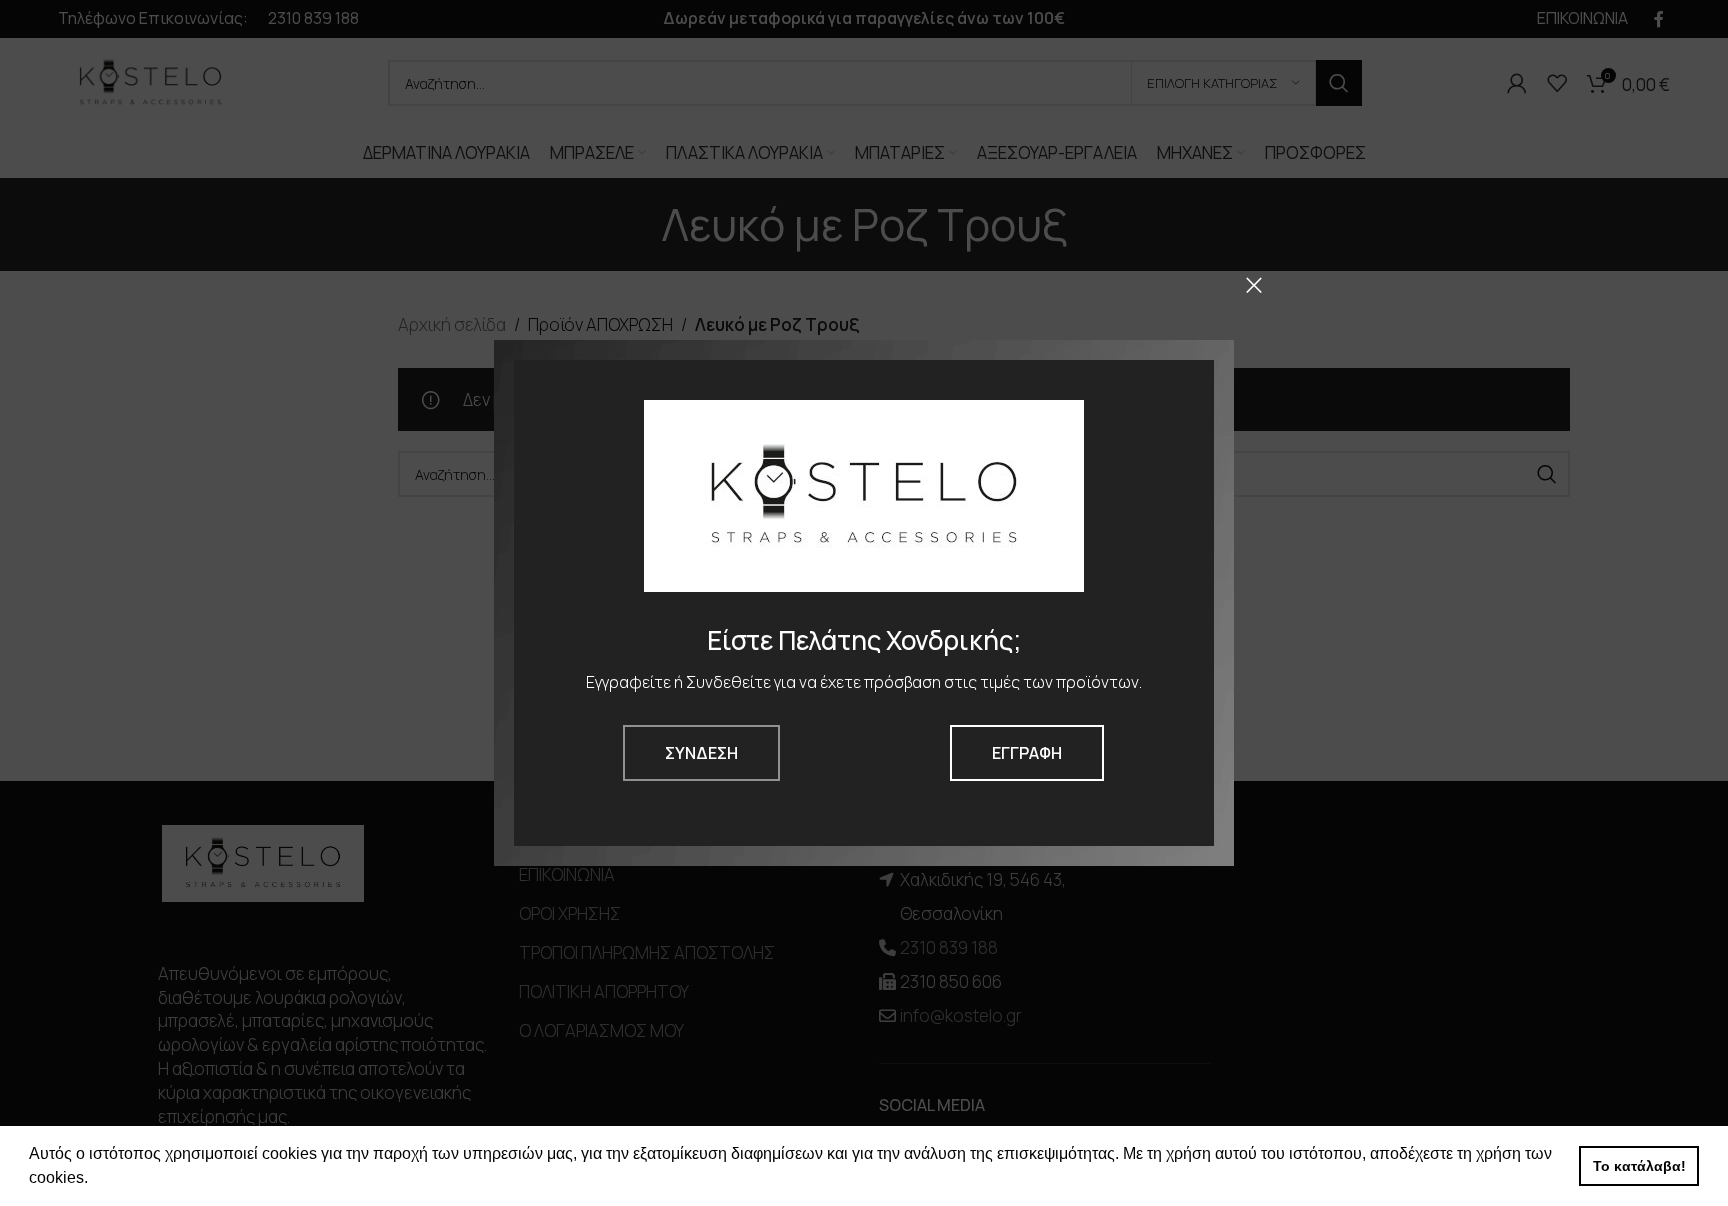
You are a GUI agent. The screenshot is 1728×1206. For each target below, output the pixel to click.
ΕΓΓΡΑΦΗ (1027, 753)
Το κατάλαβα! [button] (1639, 1166)
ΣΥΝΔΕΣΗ (701, 753)
